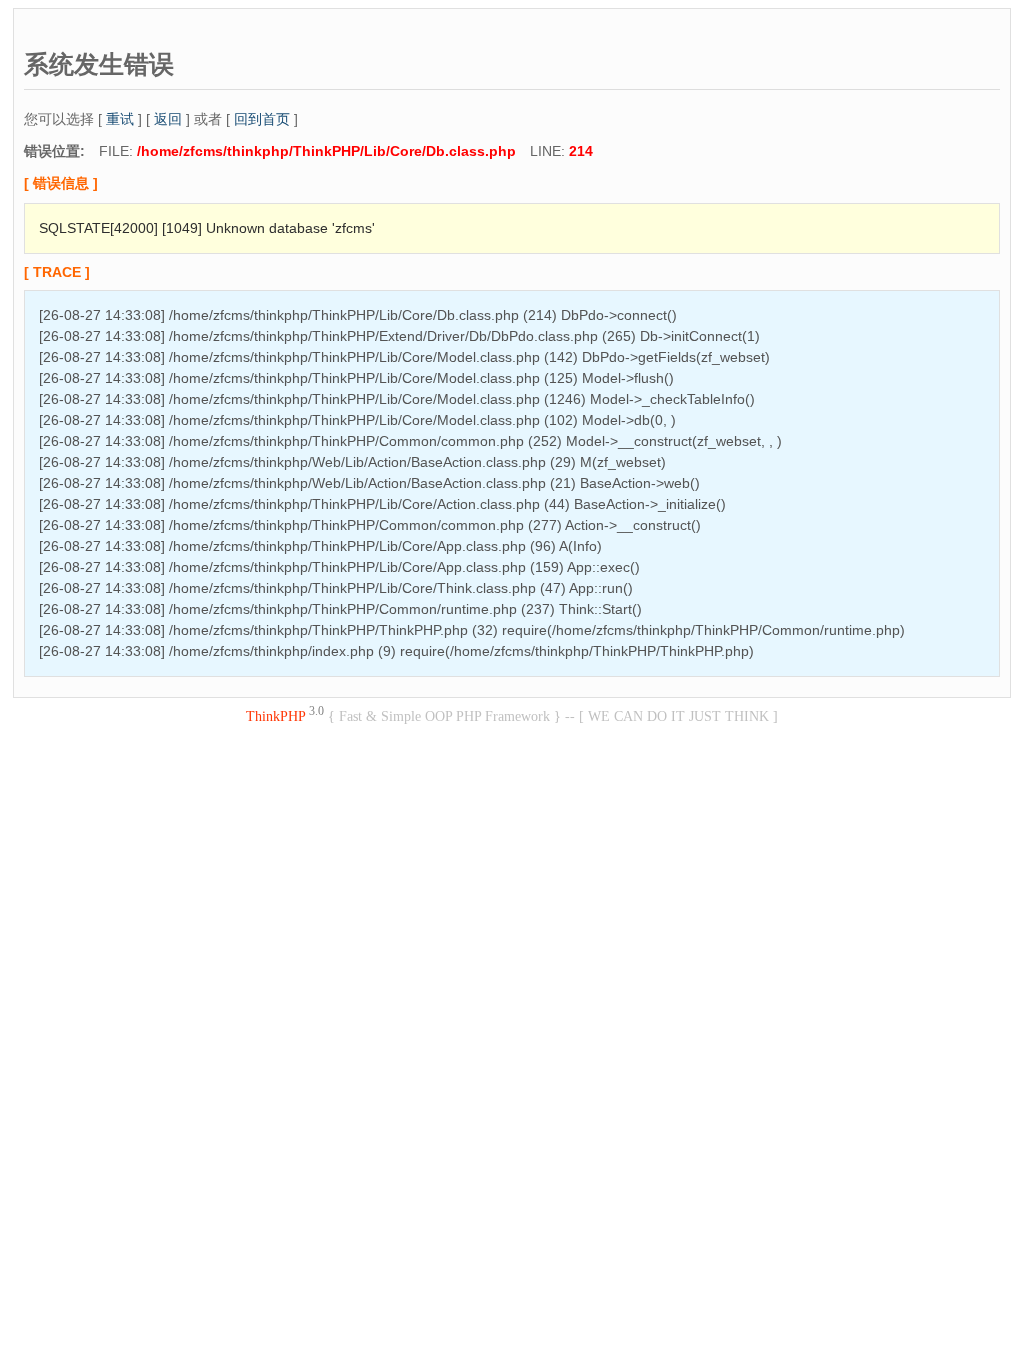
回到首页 (262, 119)
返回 (168, 119)
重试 (120, 119)
